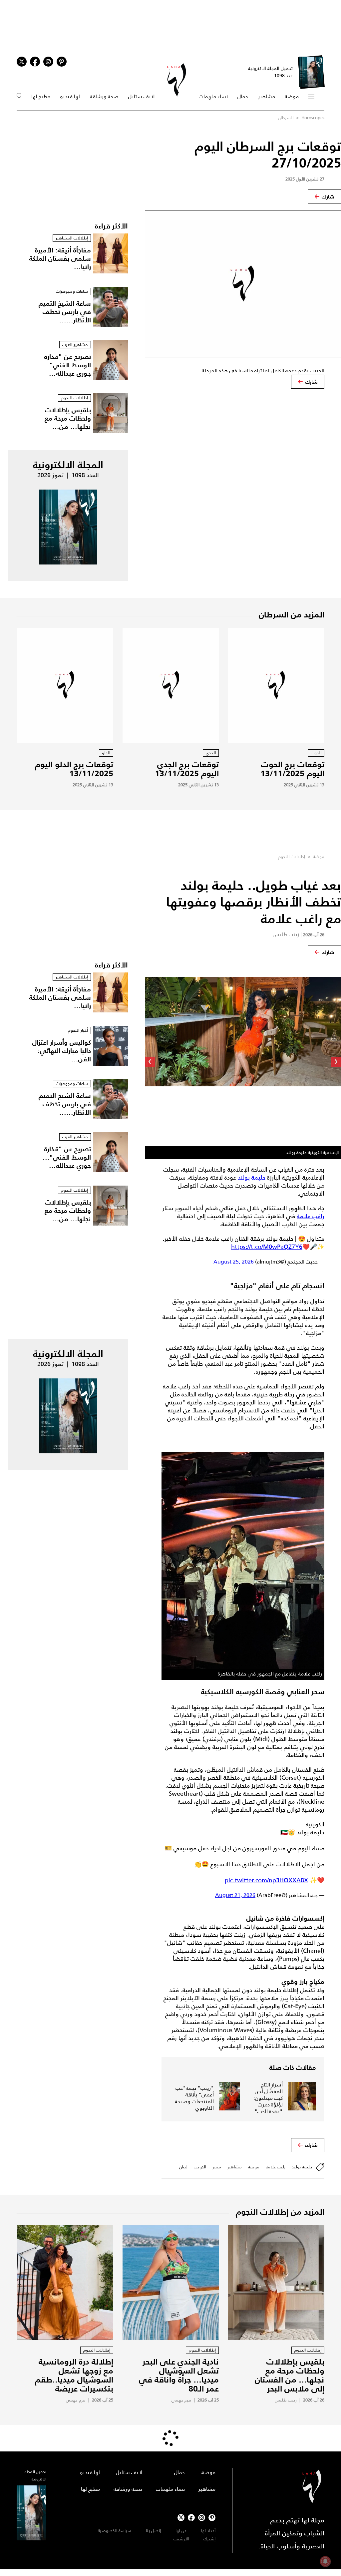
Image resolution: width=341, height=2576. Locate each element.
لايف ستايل (141, 96)
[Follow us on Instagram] (48, 62)
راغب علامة (311, 1216)
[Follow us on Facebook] (191, 2518)
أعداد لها (208, 2531)
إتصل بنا (153, 2531)
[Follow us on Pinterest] (62, 62)
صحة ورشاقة (104, 96)
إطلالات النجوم (292, 857)
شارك (328, 196)
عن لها (181, 2531)
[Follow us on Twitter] (22, 62)
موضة (292, 96)
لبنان (183, 2167)
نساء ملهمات (213, 96)
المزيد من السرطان (292, 614)
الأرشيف (181, 2539)
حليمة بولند (252, 1178)
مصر (217, 2167)
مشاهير (267, 96)
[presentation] (336, 1062)
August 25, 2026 (234, 1262)
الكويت (200, 2167)
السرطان (286, 118)
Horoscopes (313, 118)
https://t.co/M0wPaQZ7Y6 (267, 1247)
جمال (243, 96)
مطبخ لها (41, 96)
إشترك (209, 2539)
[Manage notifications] (325, 2561)
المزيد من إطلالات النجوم (280, 2212)
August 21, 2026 (235, 1895)
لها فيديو (70, 96)
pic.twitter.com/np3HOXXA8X (266, 1880)
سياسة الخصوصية (115, 2531)
